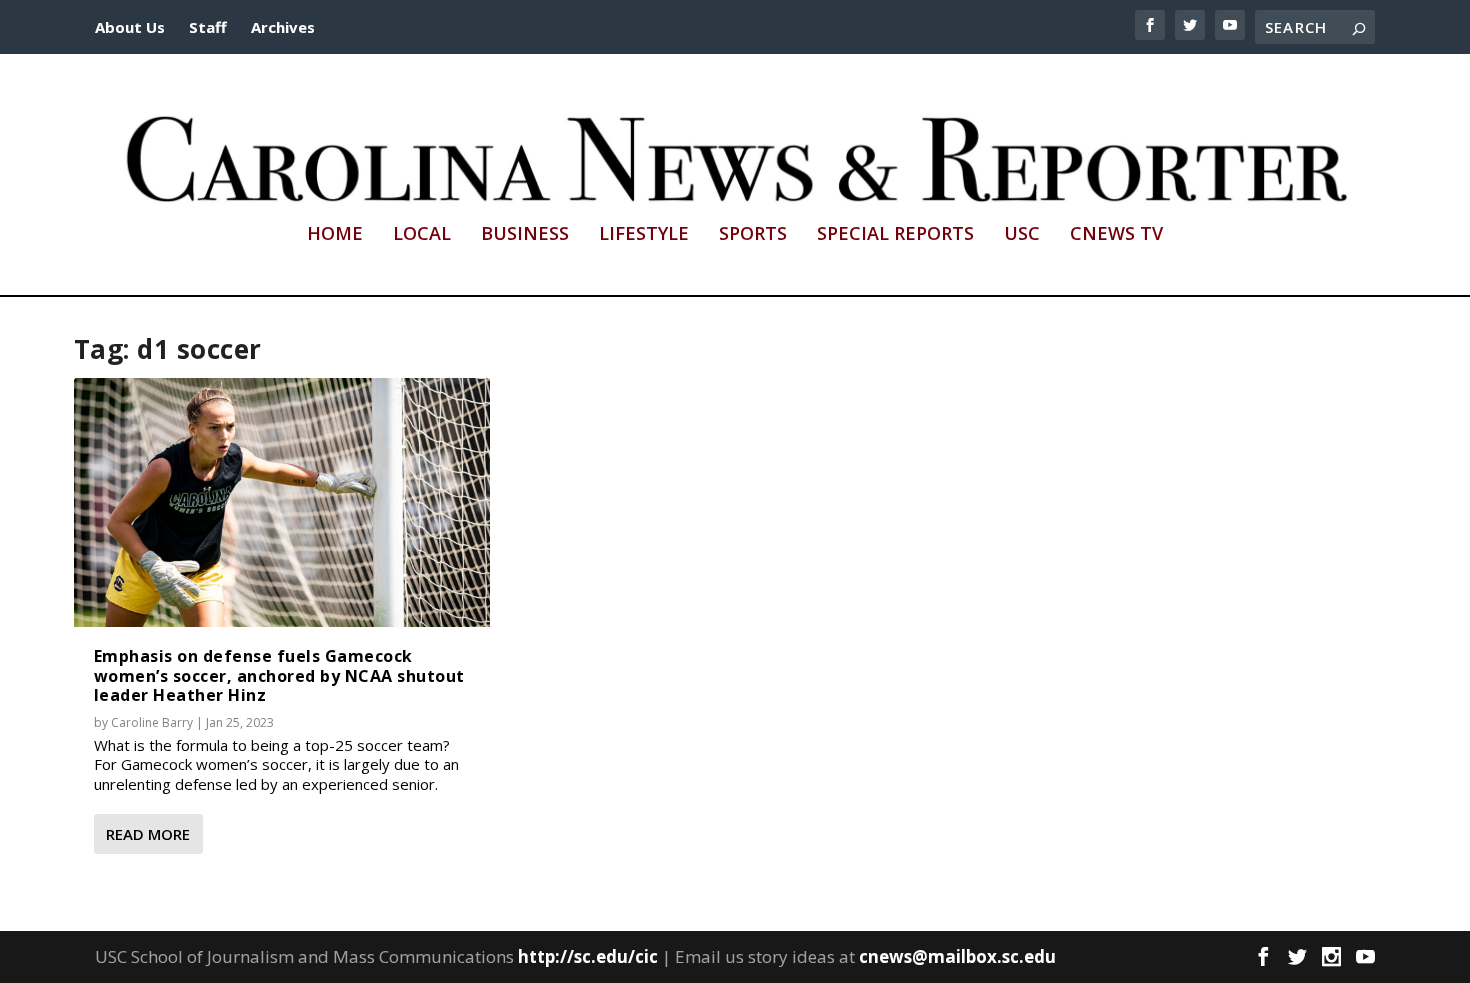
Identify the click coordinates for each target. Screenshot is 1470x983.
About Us (130, 27)
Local (422, 235)
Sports (753, 235)
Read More (148, 834)
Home (335, 235)
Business (525, 235)
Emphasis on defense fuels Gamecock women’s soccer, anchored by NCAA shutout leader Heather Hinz (279, 675)
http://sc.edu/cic (588, 956)
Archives (283, 27)
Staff (208, 27)
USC (1022, 235)
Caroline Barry (152, 722)
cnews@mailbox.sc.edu (957, 956)
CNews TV (1116, 235)
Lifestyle (644, 235)
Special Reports (895, 235)
